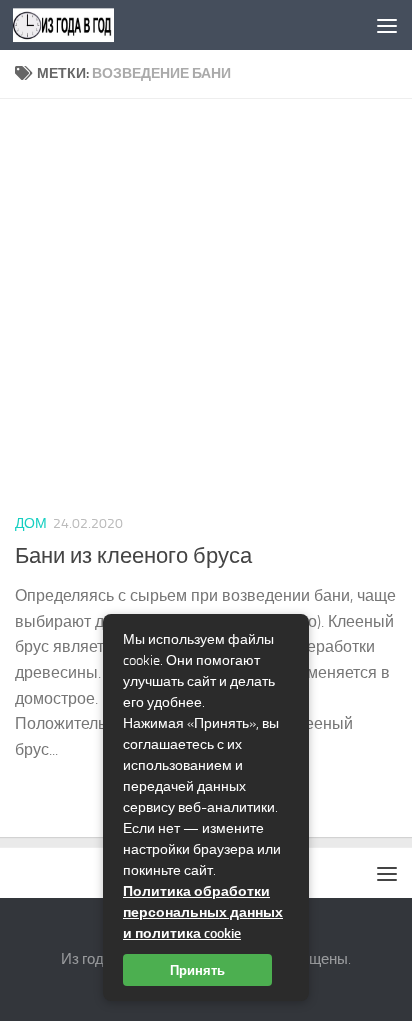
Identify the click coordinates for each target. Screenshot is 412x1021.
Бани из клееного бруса (133, 556)
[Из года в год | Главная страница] (80, 25)
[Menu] (387, 25)
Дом (31, 523)
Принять (197, 970)
